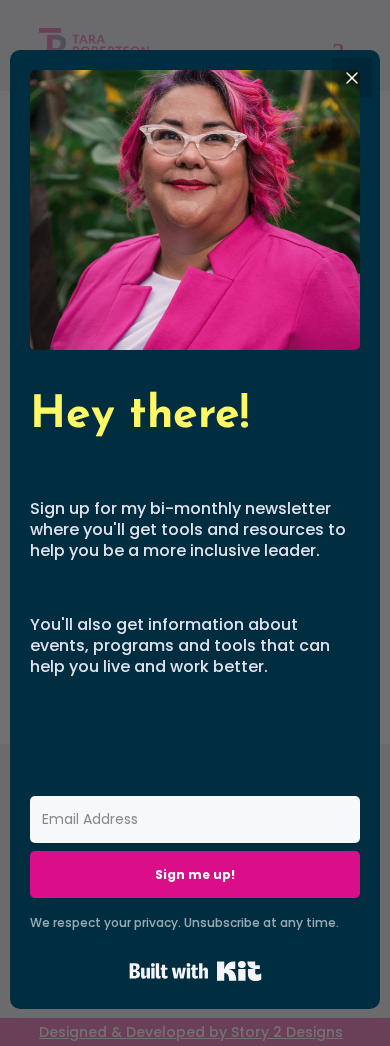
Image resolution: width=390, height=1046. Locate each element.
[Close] (352, 78)
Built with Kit (195, 971)
